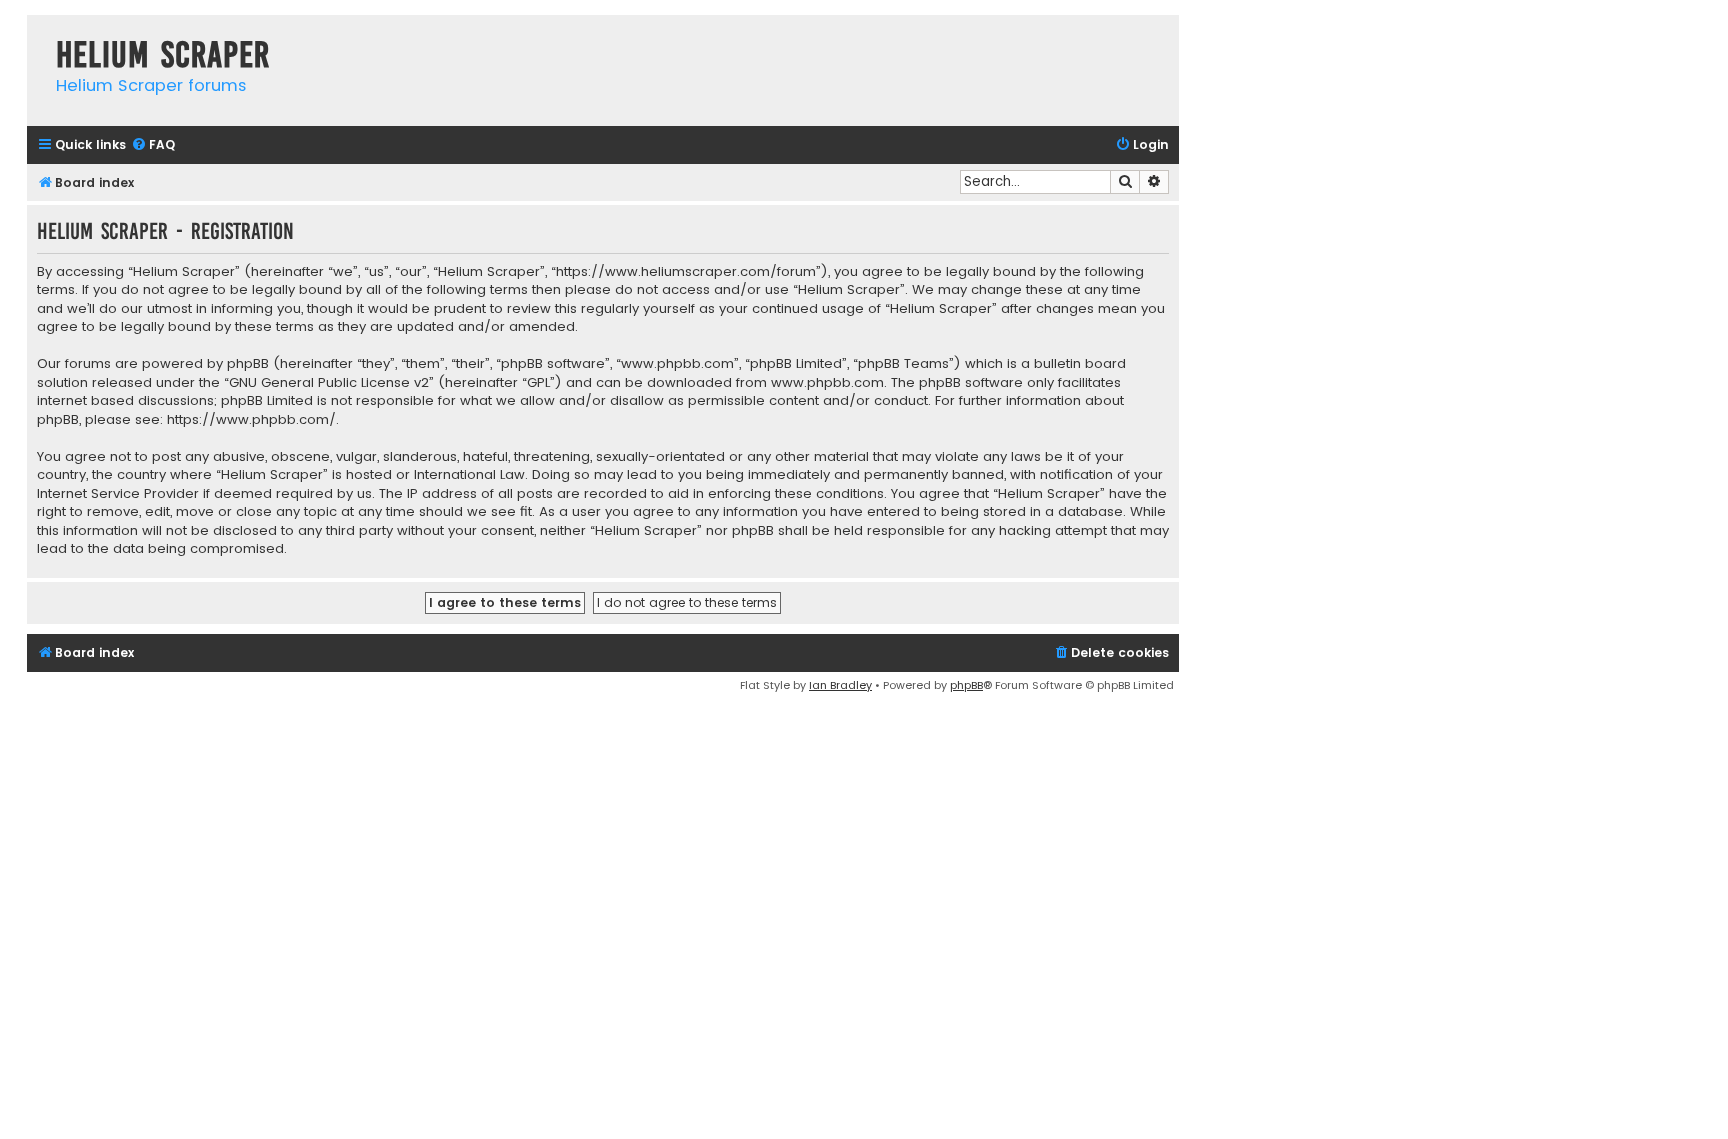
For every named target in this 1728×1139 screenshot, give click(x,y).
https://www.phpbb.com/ (251, 420)
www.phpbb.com (827, 383)
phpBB (966, 685)
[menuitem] (153, 145)
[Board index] (36, 34)
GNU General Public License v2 (329, 383)
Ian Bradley (840, 685)
